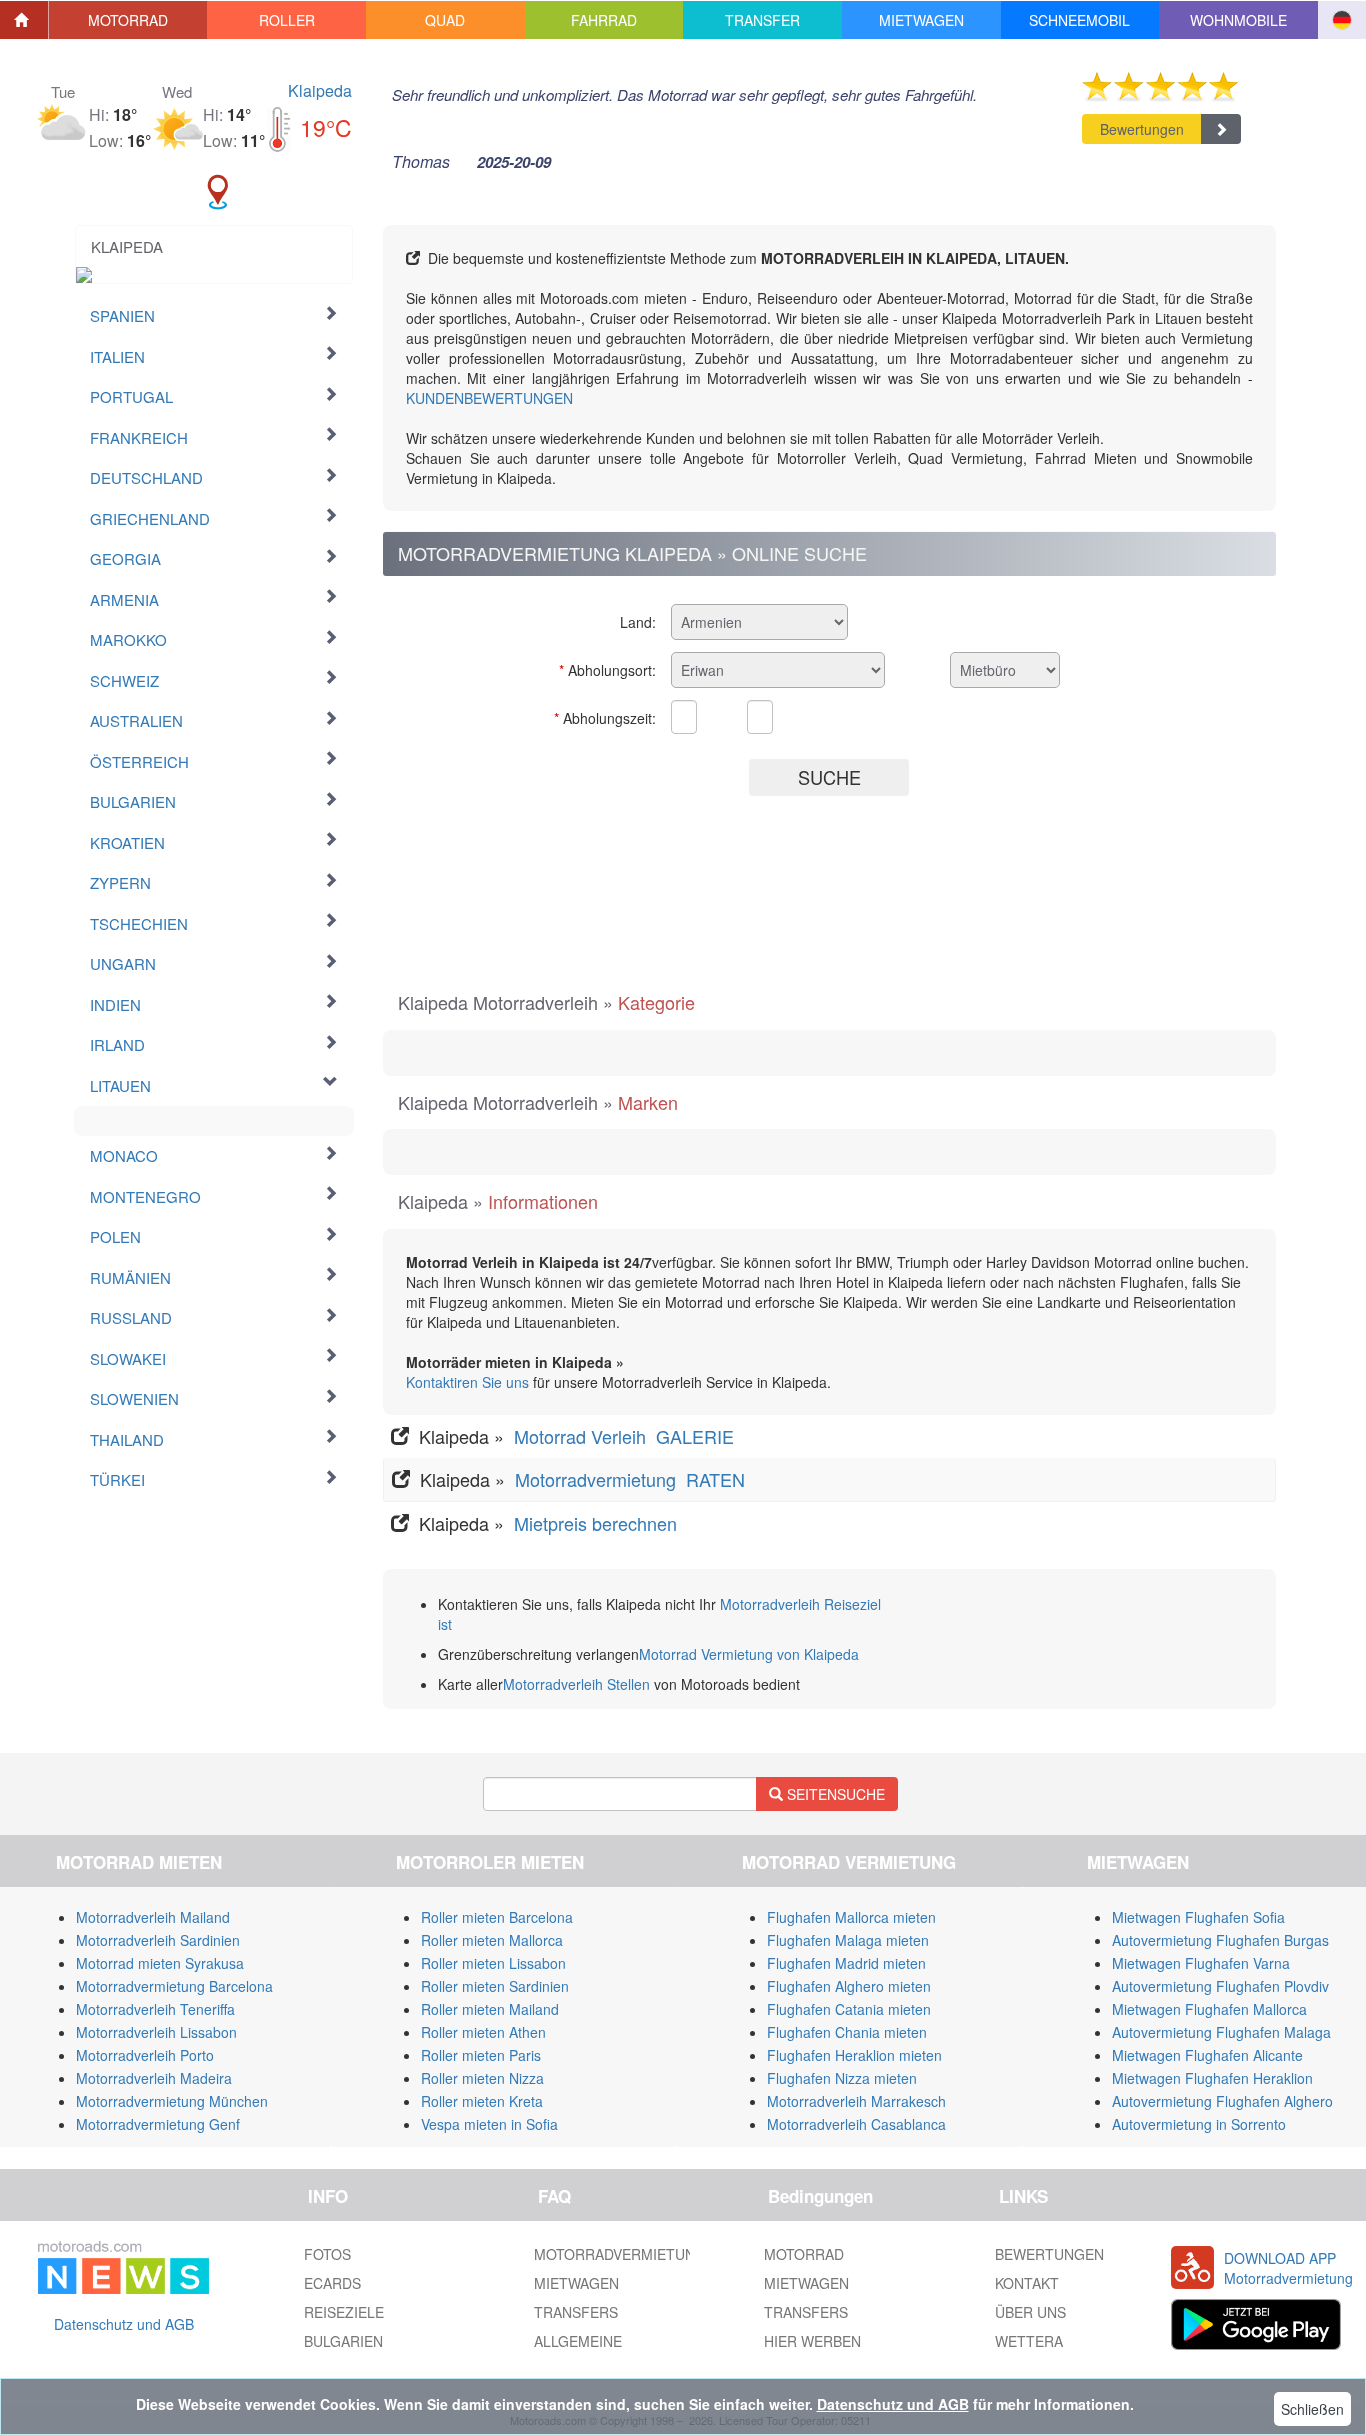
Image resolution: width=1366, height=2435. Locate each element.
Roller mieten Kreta (482, 2101)
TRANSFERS (576, 2312)
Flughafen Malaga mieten (848, 1940)
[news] (123, 2264)
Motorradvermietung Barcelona (174, 1986)
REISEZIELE (344, 2312)
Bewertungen (1142, 129)
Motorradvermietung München (172, 2101)
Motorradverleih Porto (145, 2055)
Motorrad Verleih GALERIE (626, 1436)
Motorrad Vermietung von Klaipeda (749, 1654)
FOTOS (327, 2254)
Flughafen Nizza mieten (842, 2078)
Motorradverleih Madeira (154, 2078)
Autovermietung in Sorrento (1199, 2124)
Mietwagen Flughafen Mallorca (1209, 2009)
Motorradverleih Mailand (153, 1917)
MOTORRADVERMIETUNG (620, 2254)
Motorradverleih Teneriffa (155, 2009)
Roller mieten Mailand (490, 2009)
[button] (128, 20)
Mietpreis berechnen (593, 1523)
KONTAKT (1027, 2283)
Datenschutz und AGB (124, 2324)
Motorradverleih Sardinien (158, 1940)
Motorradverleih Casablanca (856, 2124)
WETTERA (1029, 2341)
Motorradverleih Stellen (576, 1684)
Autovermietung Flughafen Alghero (1222, 2101)
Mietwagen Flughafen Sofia (1198, 1917)
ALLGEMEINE (578, 2341)
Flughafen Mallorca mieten (851, 1917)
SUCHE (829, 777)
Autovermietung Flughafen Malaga (1221, 2032)
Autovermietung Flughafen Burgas (1220, 1940)
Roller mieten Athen (483, 2032)
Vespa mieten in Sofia (489, 2124)
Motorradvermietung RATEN (632, 1479)
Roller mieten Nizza (482, 2078)
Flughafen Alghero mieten (849, 1986)
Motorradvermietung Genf (158, 2124)
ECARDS (332, 2283)
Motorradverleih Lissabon (156, 2032)
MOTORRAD (804, 2254)
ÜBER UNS (1030, 2312)
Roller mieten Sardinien (495, 1986)
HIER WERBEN (812, 2341)
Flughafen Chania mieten (847, 2032)
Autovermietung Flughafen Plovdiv (1220, 1986)
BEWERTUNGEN (1049, 2254)
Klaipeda (320, 90)
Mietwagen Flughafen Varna (1201, 1963)
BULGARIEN (343, 2341)
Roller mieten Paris (481, 2055)
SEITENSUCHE (834, 1794)
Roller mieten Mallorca (492, 1940)
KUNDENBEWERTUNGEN (489, 398)
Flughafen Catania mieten (849, 2009)
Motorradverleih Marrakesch (856, 2101)
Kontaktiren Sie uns (467, 1382)
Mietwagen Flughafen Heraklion (1212, 2078)
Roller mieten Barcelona (497, 1917)
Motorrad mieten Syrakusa (160, 1963)
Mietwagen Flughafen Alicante (1207, 2055)
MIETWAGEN (576, 2283)
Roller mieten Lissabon (493, 1963)
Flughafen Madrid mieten (846, 1963)
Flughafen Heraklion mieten (854, 2055)
